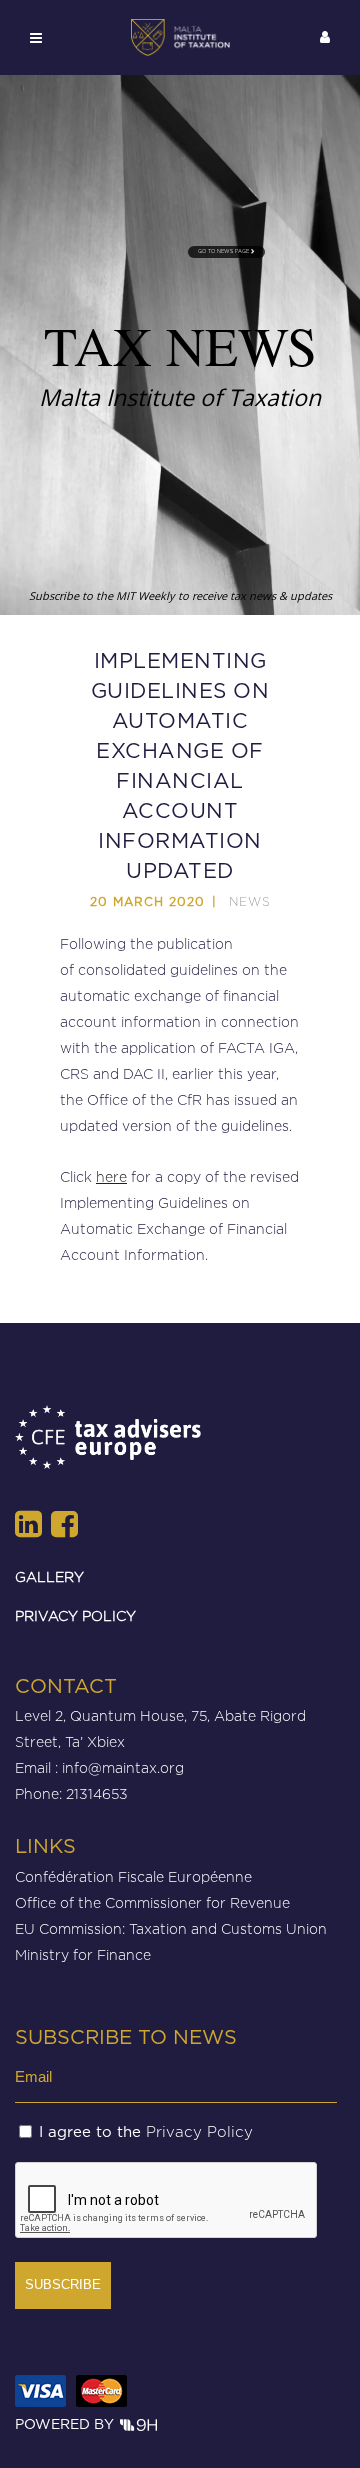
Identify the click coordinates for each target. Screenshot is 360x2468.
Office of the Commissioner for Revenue (152, 1902)
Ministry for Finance (83, 1954)
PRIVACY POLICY (75, 1615)
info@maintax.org (123, 1767)
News (250, 901)
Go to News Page (224, 251)
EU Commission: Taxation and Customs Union (171, 1928)
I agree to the (146, 2132)
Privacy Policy (199, 2132)
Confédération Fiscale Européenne (133, 1876)
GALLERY (49, 1576)
